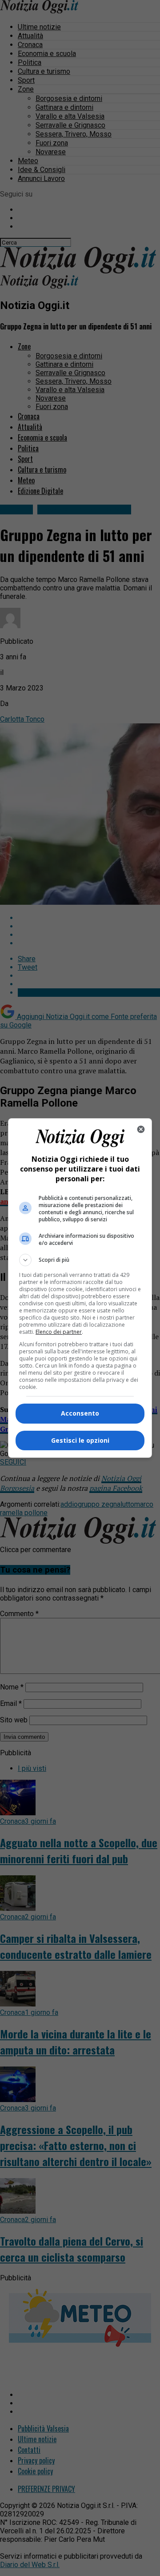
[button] (80, 1260)
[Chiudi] (141, 1129)
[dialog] (80, 1288)
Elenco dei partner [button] (59, 1332)
